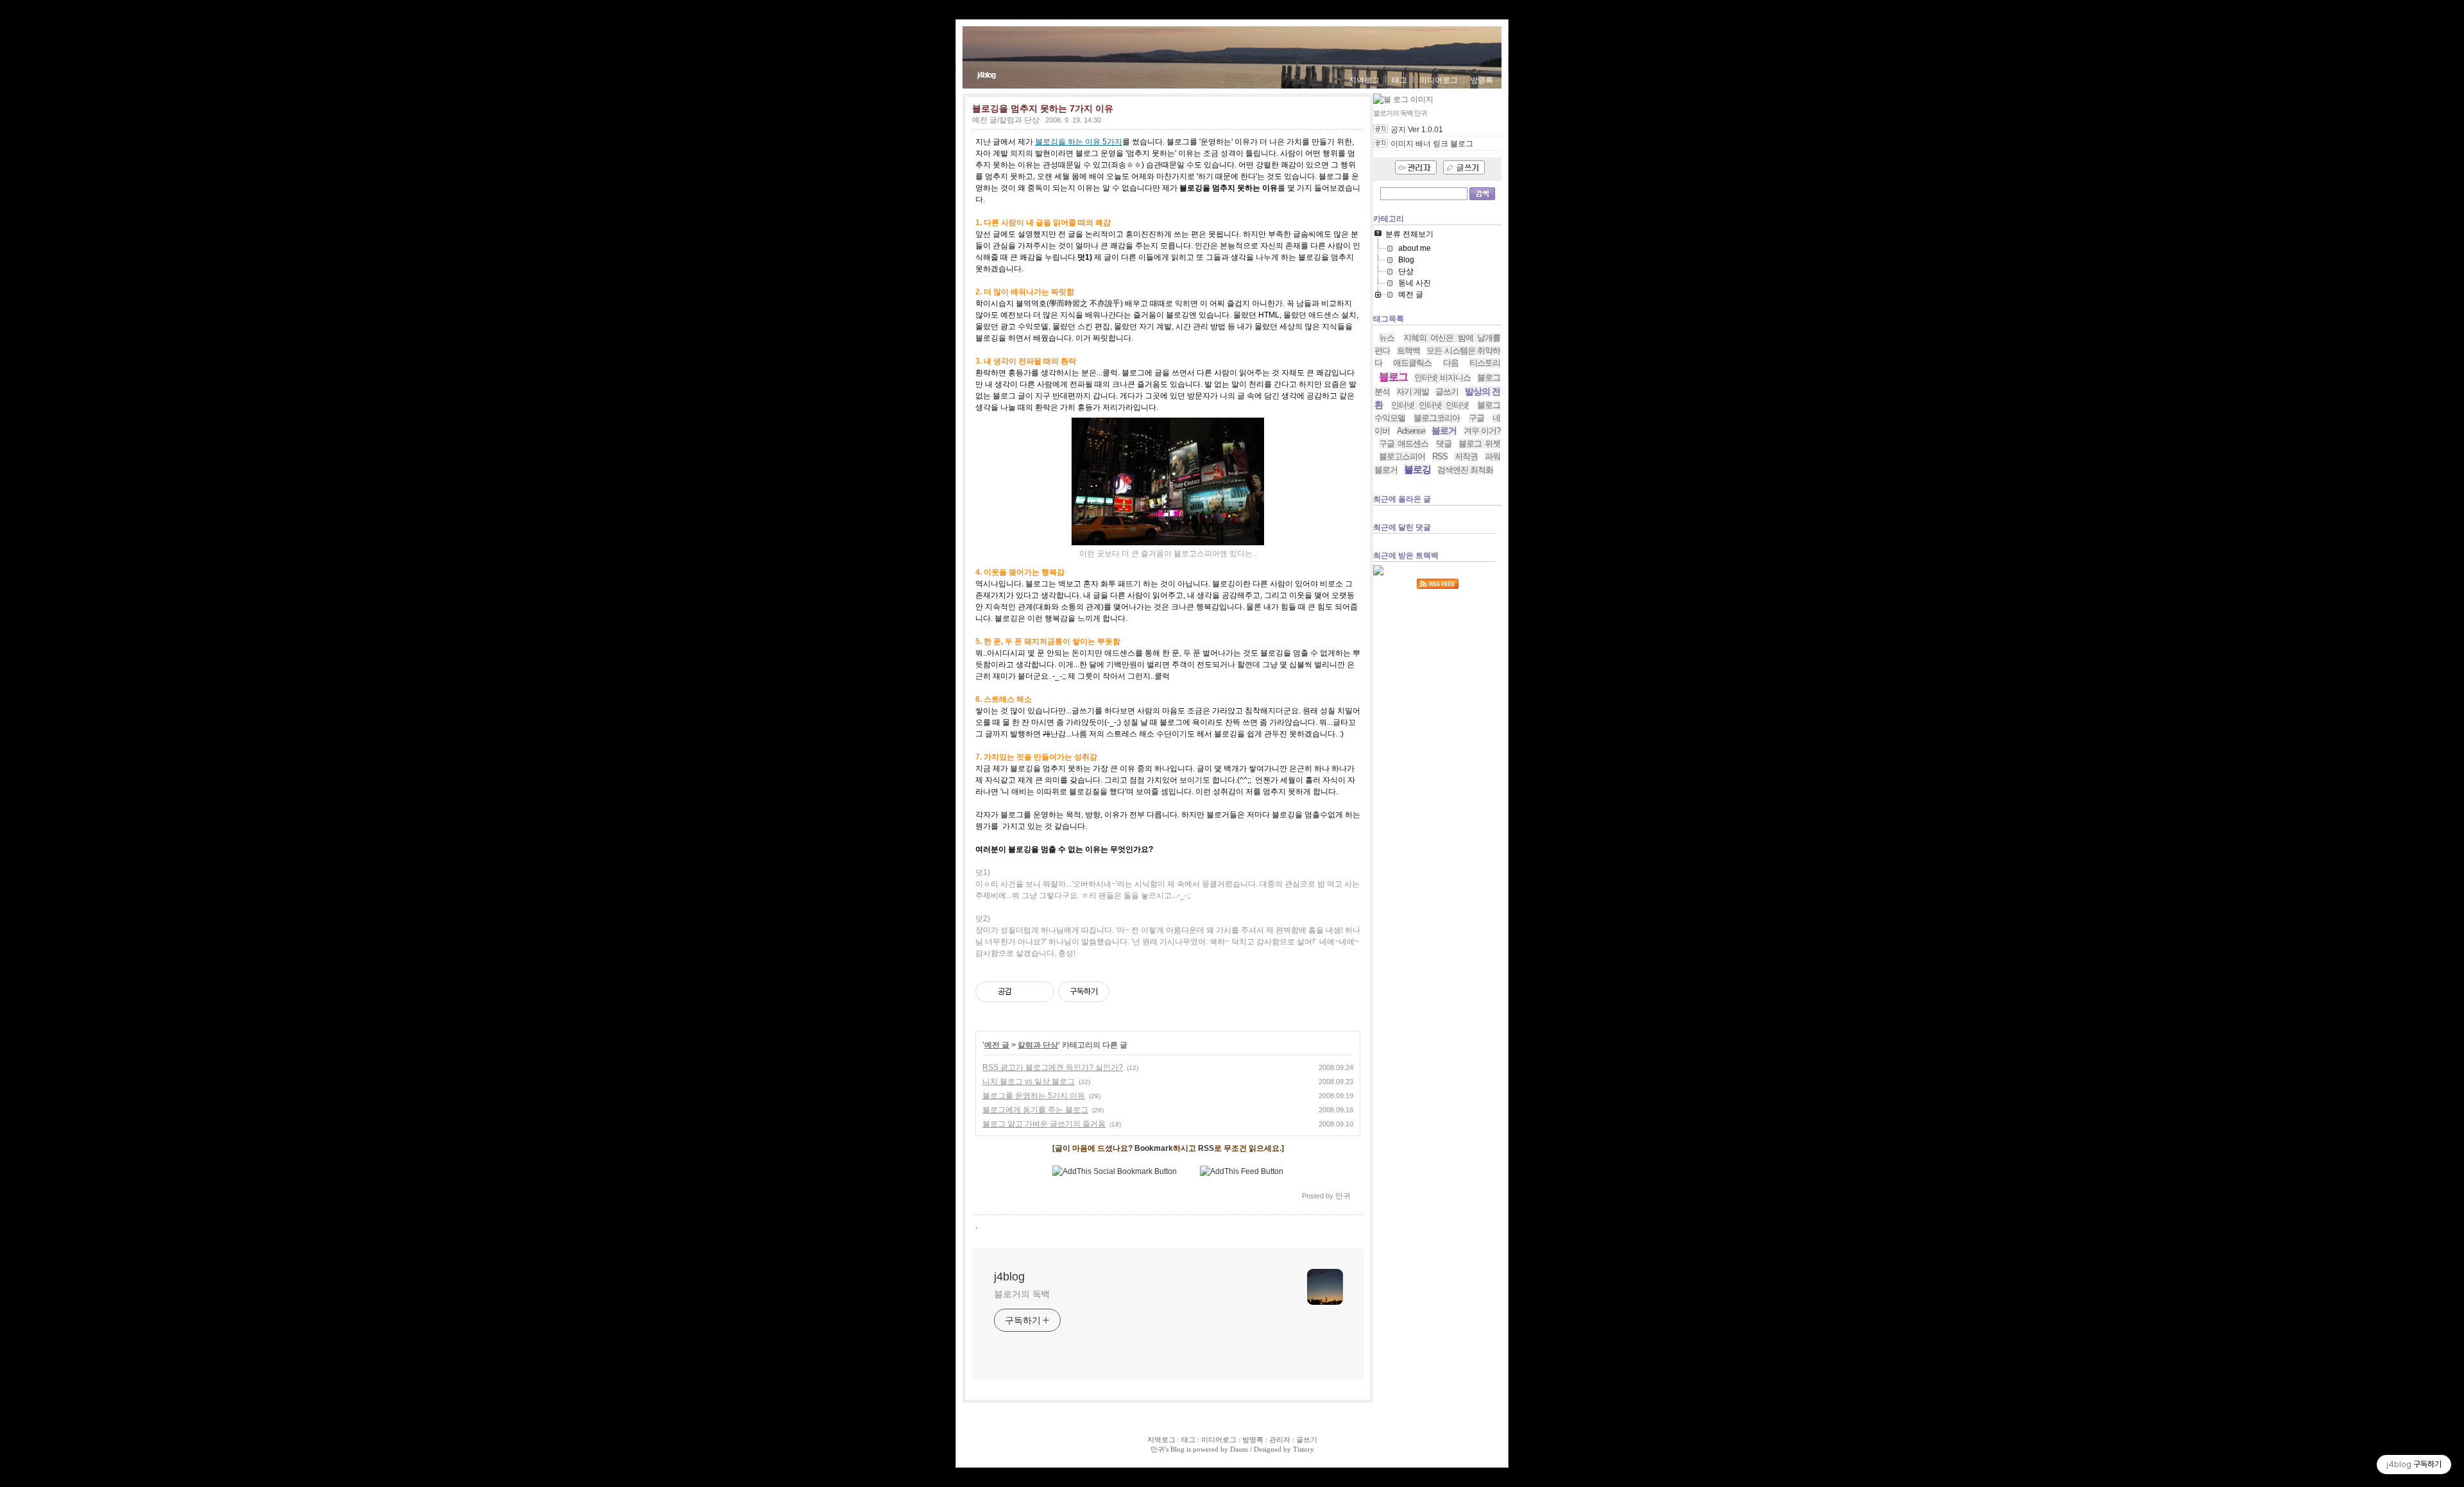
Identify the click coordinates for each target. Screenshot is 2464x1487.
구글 (1476, 418)
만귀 (1158, 1449)
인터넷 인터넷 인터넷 (1430, 405)
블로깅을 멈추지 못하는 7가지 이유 (1043, 108)
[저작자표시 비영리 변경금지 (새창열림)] (1127, 992)
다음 (1451, 363)
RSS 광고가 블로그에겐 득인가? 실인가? (1053, 1067)
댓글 (1444, 444)
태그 (1399, 80)
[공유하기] (1024, 992)
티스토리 (1485, 363)
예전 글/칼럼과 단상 (1006, 120)
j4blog (986, 75)
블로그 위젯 (1479, 444)
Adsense (1411, 431)
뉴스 (1387, 338)
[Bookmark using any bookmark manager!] (1115, 1171)
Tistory (1304, 1449)
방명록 (1482, 80)
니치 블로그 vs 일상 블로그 (1029, 1082)
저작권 (1466, 456)
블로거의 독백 (1022, 1294)
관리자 (1280, 1440)
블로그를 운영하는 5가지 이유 (1034, 1096)
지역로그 (1364, 80)
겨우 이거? (1482, 431)
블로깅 (1417, 469)
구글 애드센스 (1404, 444)
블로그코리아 (1437, 418)
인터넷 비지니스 (1442, 378)
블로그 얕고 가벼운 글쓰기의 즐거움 (1044, 1124)
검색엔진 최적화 (1465, 470)
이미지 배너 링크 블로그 (1432, 144)
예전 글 (997, 1045)
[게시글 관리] (1040, 992)
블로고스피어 (1402, 456)
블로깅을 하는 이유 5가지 (1079, 142)
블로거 (1444, 430)
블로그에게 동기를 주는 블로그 (1035, 1110)
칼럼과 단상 (1038, 1045)
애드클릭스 (1412, 363)
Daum (1239, 1449)
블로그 (1393, 377)
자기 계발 (1413, 392)
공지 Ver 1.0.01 (1417, 130)
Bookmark (1154, 1148)
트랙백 (1408, 351)
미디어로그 (1439, 80)
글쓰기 (1447, 392)
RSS (1206, 1148)
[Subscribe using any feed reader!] (1242, 1171)
